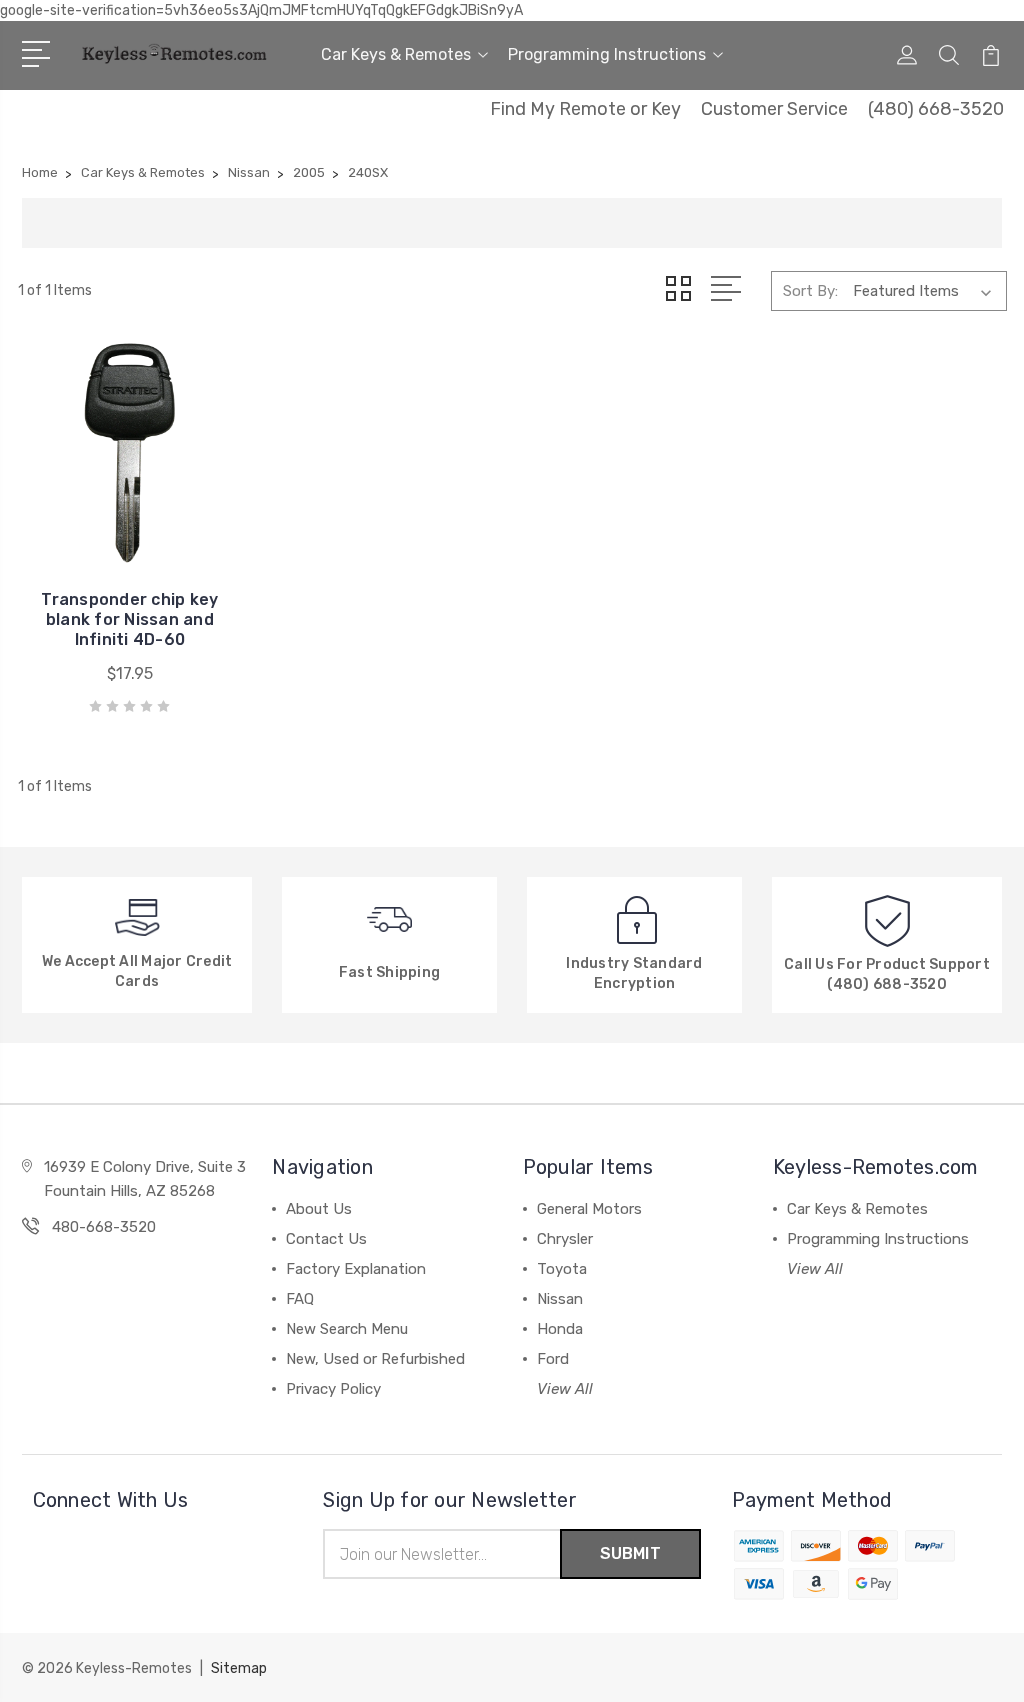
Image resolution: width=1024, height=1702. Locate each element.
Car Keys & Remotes (396, 54)
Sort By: (810, 291)
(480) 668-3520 (936, 109)
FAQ (300, 1299)
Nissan (560, 1299)
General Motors (589, 1209)
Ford (553, 1359)
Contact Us (326, 1239)
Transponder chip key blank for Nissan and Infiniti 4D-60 (129, 619)
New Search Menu (347, 1329)
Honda (560, 1329)
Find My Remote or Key (585, 109)
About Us (319, 1209)
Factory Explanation (356, 1269)
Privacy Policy (333, 1389)
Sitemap (239, 1668)
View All (565, 1389)
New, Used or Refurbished (375, 1359)
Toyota (562, 1269)
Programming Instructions (607, 54)
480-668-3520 (104, 1227)
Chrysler (565, 1239)
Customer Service (774, 109)
